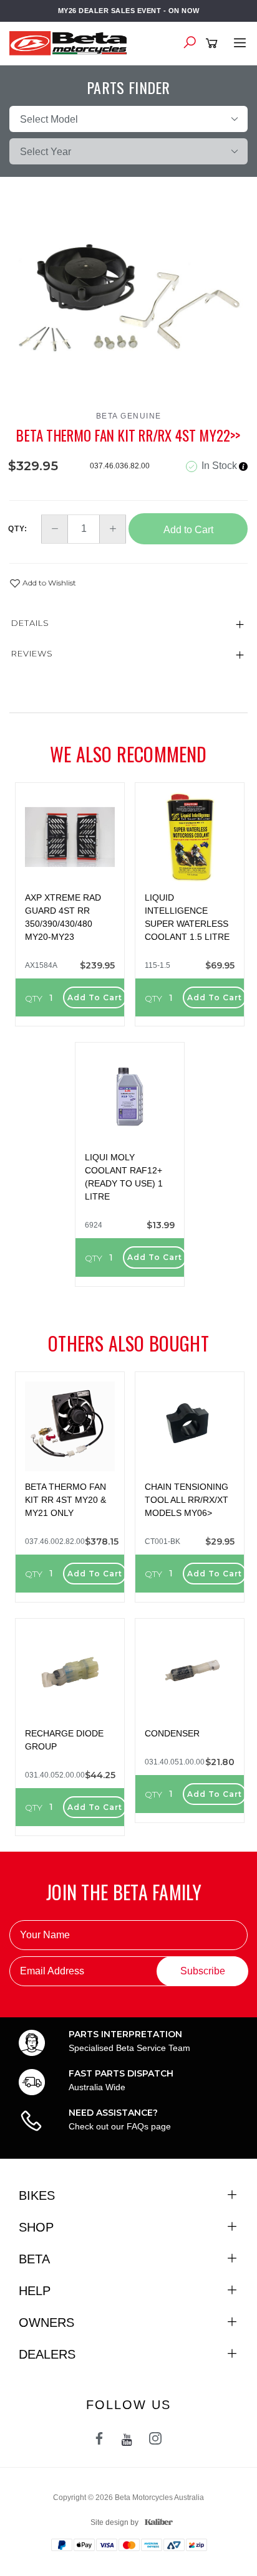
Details (30, 623)
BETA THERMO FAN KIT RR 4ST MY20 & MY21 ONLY (65, 1500)
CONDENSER (172, 1733)
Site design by (114, 2522)
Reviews (32, 653)
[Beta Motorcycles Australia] (72, 42)
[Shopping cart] (214, 44)
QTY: (18, 529)
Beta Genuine (129, 416)
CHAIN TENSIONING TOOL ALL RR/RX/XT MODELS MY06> (187, 1500)
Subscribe (203, 1971)
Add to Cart (188, 530)
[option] (128, 300)
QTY (34, 998)
